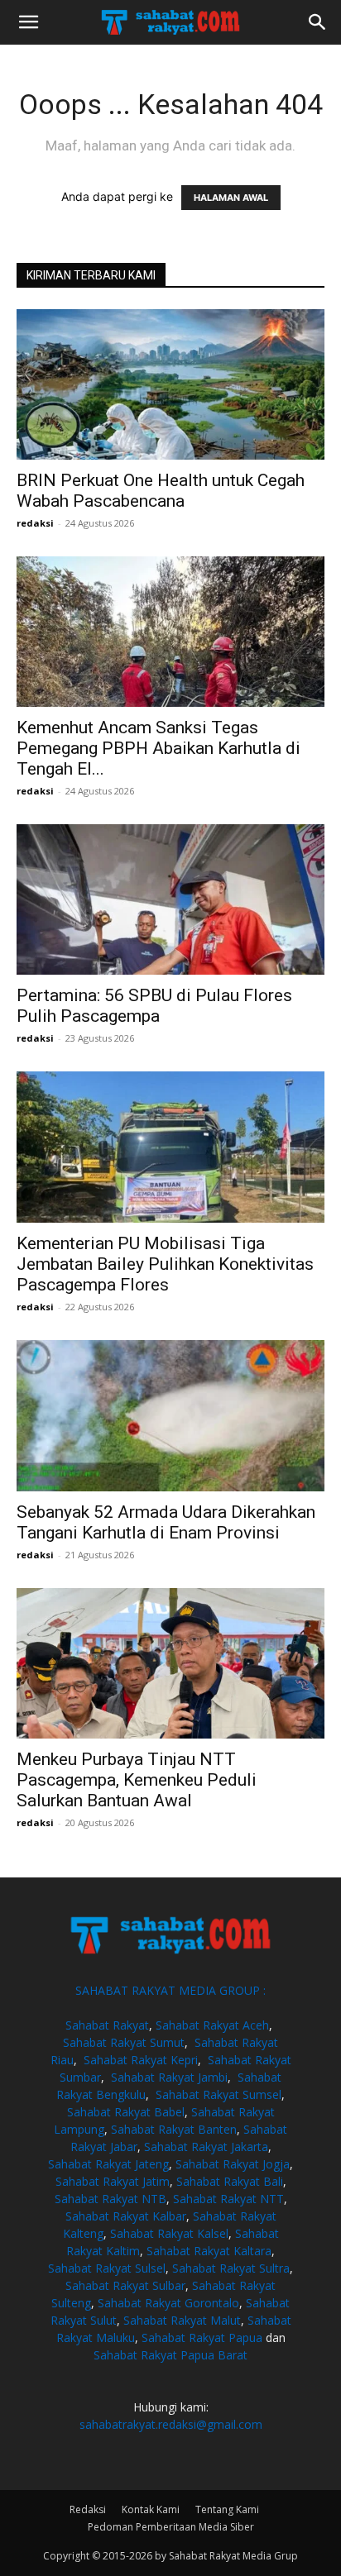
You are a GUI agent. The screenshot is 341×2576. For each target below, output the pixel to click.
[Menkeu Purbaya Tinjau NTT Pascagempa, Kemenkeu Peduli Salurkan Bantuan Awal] (170, 1663)
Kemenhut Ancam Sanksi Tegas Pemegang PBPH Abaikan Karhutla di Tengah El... (158, 748)
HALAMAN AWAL (231, 198)
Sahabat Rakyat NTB (110, 2199)
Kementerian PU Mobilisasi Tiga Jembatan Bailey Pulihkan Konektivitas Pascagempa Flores (165, 1264)
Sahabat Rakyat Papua (202, 2337)
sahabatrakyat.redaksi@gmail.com (171, 2424)
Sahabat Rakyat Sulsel (107, 2268)
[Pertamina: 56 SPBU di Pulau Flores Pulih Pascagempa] (170, 899)
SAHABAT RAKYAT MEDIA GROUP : (170, 1990)
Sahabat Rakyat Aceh (212, 2025)
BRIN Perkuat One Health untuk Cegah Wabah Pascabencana (161, 491)
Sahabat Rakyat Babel (126, 2112)
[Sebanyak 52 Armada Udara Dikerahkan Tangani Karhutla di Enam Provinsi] (170, 1416)
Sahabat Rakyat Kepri (141, 2060)
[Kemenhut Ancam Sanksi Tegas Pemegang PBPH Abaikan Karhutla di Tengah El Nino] (170, 632)
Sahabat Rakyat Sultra (231, 2268)
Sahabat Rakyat (107, 2025)
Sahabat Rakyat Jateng (108, 2164)
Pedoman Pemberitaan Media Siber (171, 2527)
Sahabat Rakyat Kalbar (126, 2216)
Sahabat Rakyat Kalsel (169, 2233)
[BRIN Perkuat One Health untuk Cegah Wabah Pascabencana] (170, 384)
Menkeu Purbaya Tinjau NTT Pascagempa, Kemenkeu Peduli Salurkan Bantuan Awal (137, 1780)
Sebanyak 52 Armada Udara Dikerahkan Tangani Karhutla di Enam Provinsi (166, 1522)
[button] (28, 22)
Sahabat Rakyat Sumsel (219, 2094)
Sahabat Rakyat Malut (182, 2320)
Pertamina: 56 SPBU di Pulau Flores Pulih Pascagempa (154, 1006)
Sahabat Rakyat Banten (174, 2129)
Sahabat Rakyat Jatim (113, 2181)
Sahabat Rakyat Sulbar (125, 2285)
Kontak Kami (151, 2509)
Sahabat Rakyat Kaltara (209, 2251)
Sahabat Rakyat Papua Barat (170, 2355)
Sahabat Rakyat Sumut (124, 2042)
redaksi (35, 523)
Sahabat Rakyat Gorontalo (168, 2303)
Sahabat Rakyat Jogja (233, 2164)
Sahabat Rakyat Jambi (169, 2077)
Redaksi (88, 2509)
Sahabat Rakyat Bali (230, 2181)
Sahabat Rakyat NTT (228, 2199)
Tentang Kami (227, 2509)
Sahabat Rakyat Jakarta (206, 2147)
